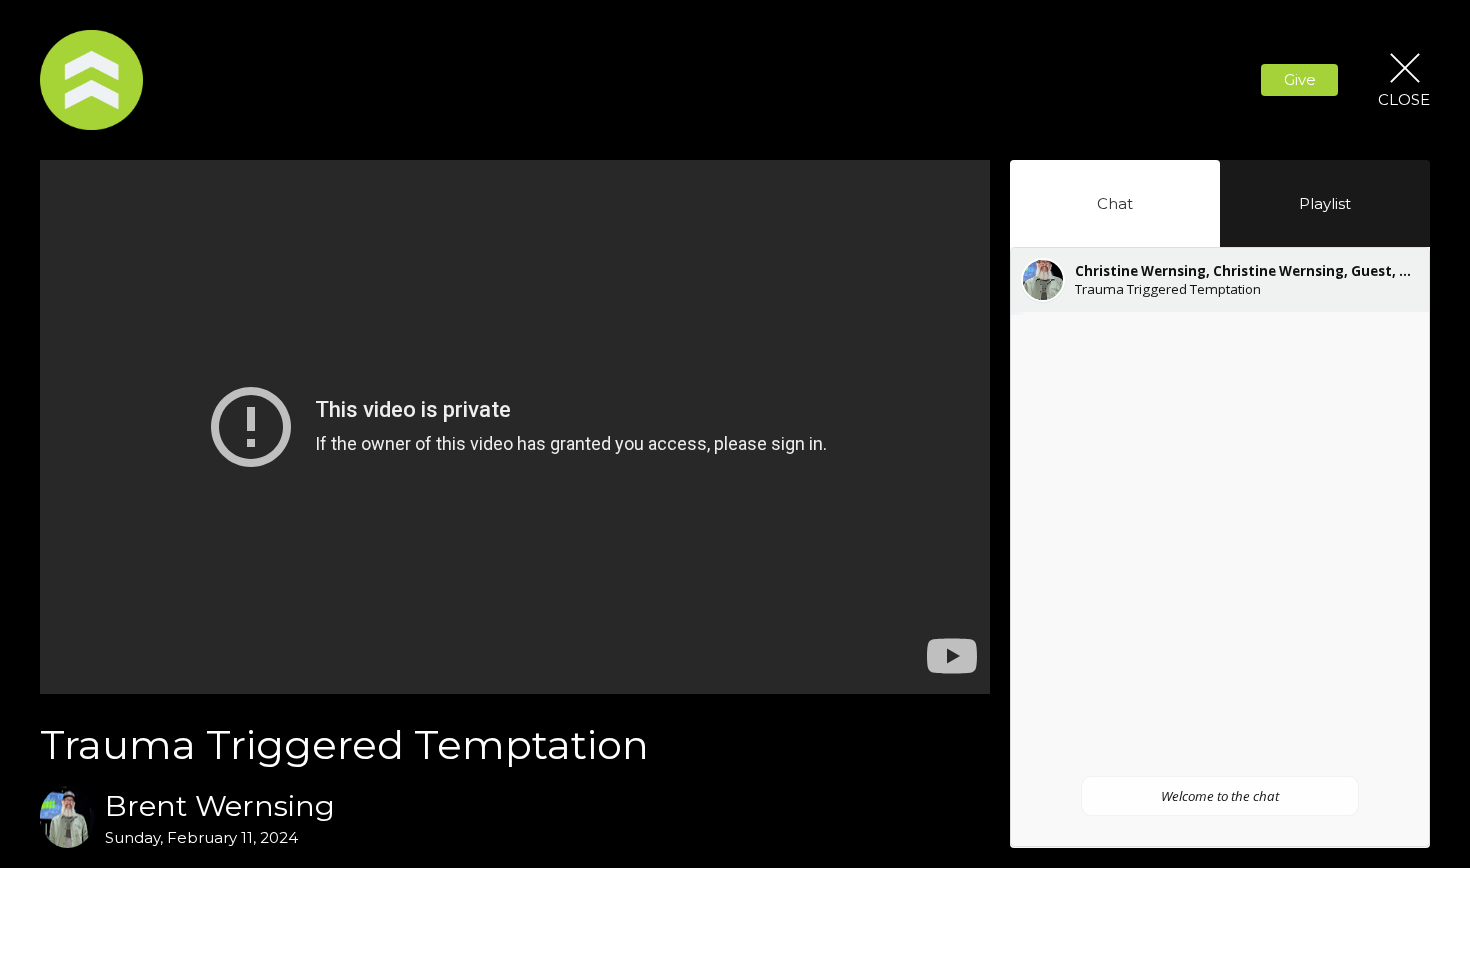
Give (1300, 79)
